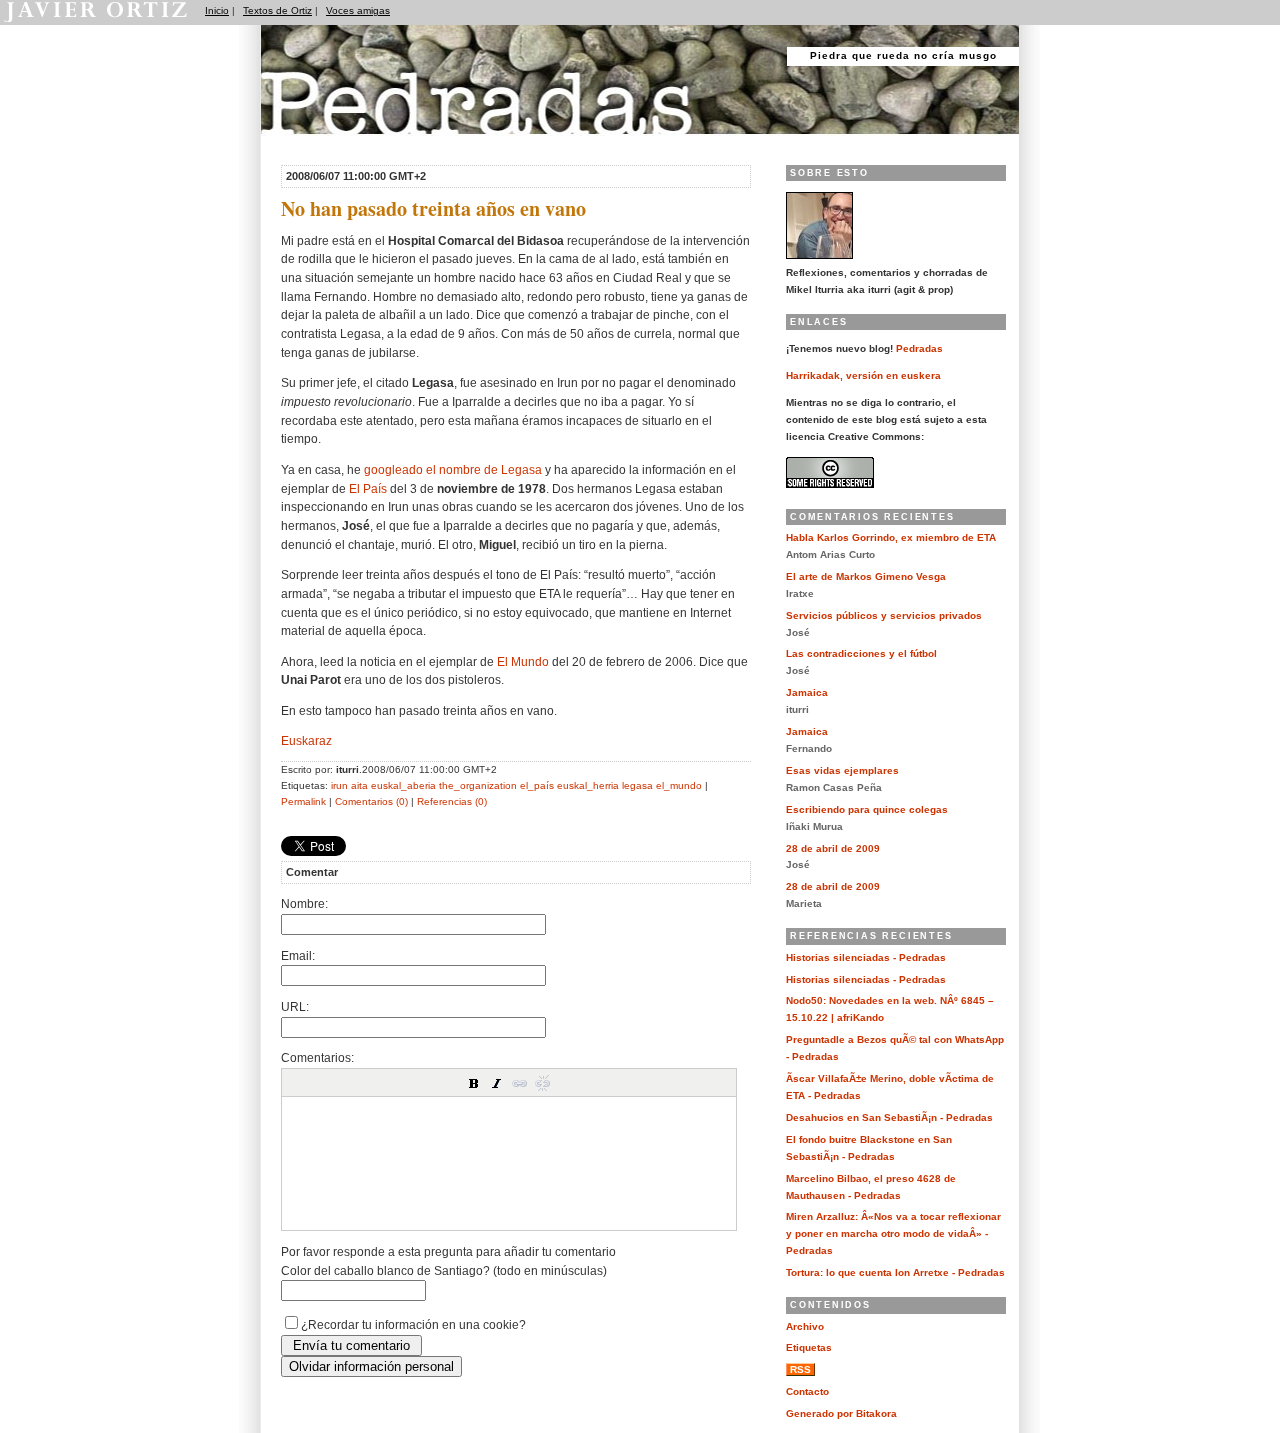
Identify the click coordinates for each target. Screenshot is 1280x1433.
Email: (298, 955)
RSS (800, 1369)
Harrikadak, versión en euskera (863, 375)
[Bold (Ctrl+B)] (474, 1083)
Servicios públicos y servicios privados (884, 615)
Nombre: (304, 903)
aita (359, 785)
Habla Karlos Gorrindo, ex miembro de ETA (891, 537)
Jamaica (807, 692)
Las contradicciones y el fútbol (861, 653)
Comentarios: (317, 1057)
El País (368, 488)
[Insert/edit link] (520, 1083)
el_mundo (679, 785)
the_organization (478, 785)
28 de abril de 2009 (833, 848)
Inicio (217, 10)
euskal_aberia (403, 785)
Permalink (303, 801)
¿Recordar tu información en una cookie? (413, 1324)
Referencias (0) (452, 801)
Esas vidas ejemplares (842, 770)
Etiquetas (809, 1347)
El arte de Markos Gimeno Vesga (866, 576)
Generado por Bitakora (841, 1413)
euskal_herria (588, 785)
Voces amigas (358, 10)
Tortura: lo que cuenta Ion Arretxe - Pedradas (895, 1272)
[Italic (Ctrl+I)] (497, 1083)
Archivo (805, 1326)
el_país (537, 785)
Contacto (807, 1391)
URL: (295, 1006)
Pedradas (299, 142)
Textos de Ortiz (277, 10)
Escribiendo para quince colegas (867, 809)
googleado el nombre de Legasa (453, 469)
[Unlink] (543, 1083)
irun (339, 785)
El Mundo (523, 661)
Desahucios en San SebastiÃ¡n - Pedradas (889, 1117)
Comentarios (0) (371, 801)
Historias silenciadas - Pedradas (866, 957)
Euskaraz (306, 740)
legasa (637, 785)
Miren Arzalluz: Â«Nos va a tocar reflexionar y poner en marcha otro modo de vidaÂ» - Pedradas (893, 1233)
